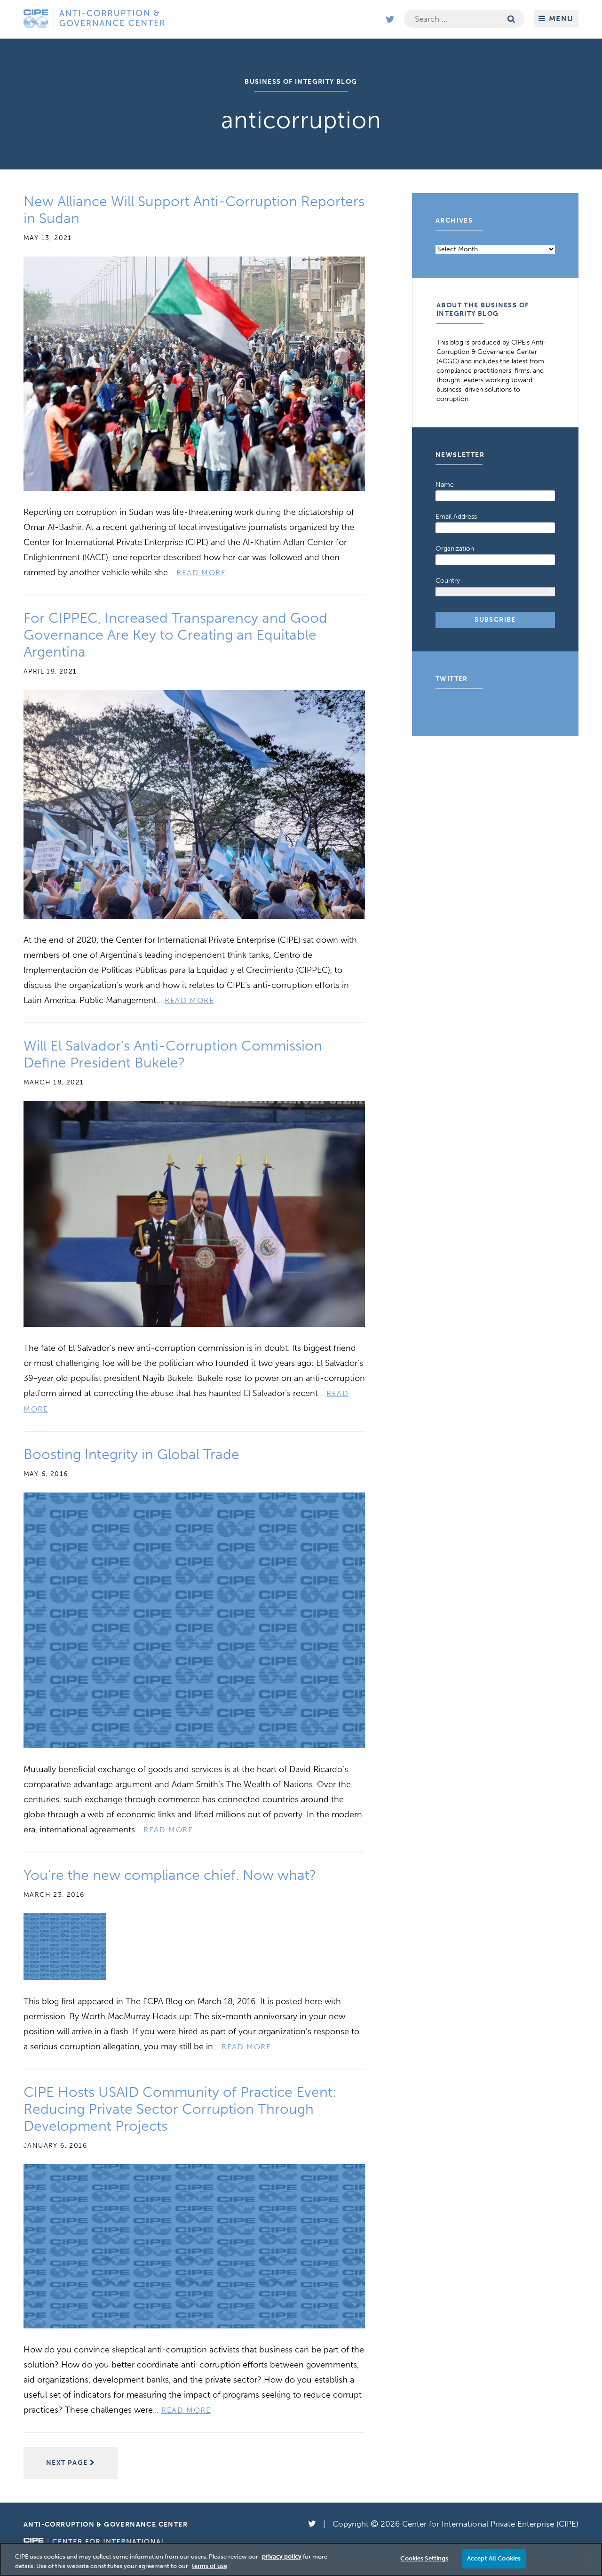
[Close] (587, 2559)
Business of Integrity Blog (301, 82)
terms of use (210, 2566)
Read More (201, 573)
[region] (301, 2559)
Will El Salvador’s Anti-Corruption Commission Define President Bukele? (173, 1054)
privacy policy (282, 2556)
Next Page (68, 2463)
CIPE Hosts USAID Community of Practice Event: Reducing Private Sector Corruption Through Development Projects (180, 2109)
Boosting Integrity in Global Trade (131, 1454)
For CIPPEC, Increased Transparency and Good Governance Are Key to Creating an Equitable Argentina (175, 635)
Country (448, 581)
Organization (455, 549)
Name (445, 485)
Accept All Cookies (494, 2558)
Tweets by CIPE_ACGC (470, 708)
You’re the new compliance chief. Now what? (170, 1875)
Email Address (456, 517)
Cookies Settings (424, 2558)
